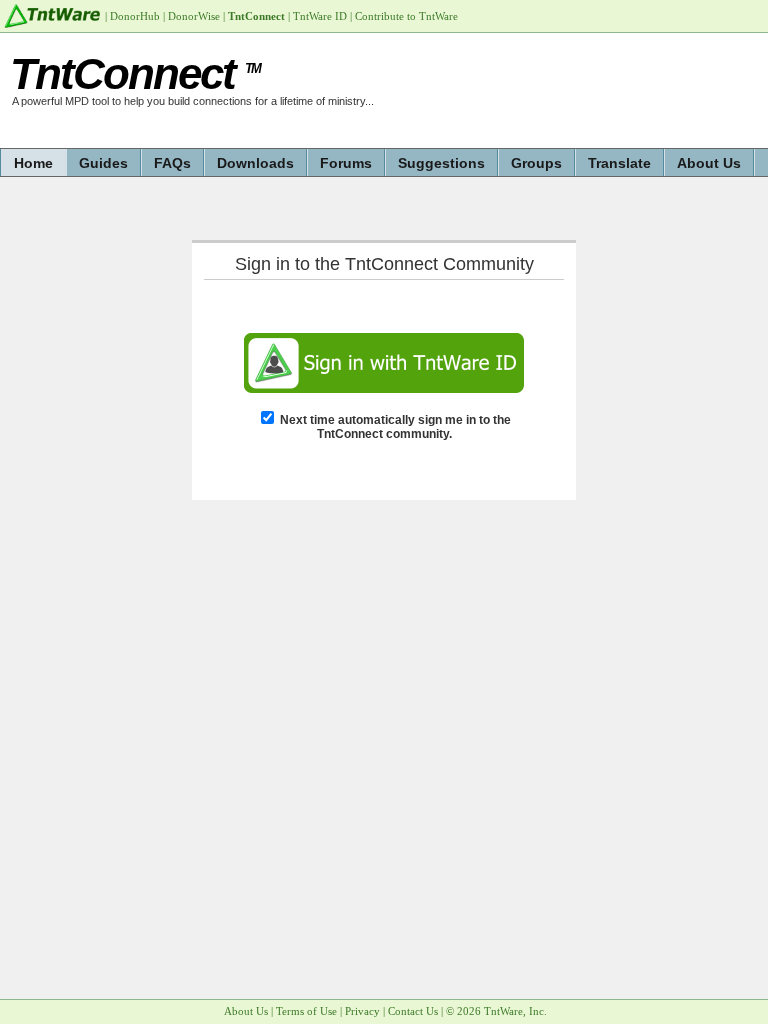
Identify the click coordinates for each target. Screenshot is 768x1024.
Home (33, 163)
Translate (619, 163)
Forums (346, 163)
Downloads (255, 163)
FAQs (172, 163)
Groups (536, 163)
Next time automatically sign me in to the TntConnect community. (395, 427)
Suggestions (441, 163)
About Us (709, 163)
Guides (103, 163)
